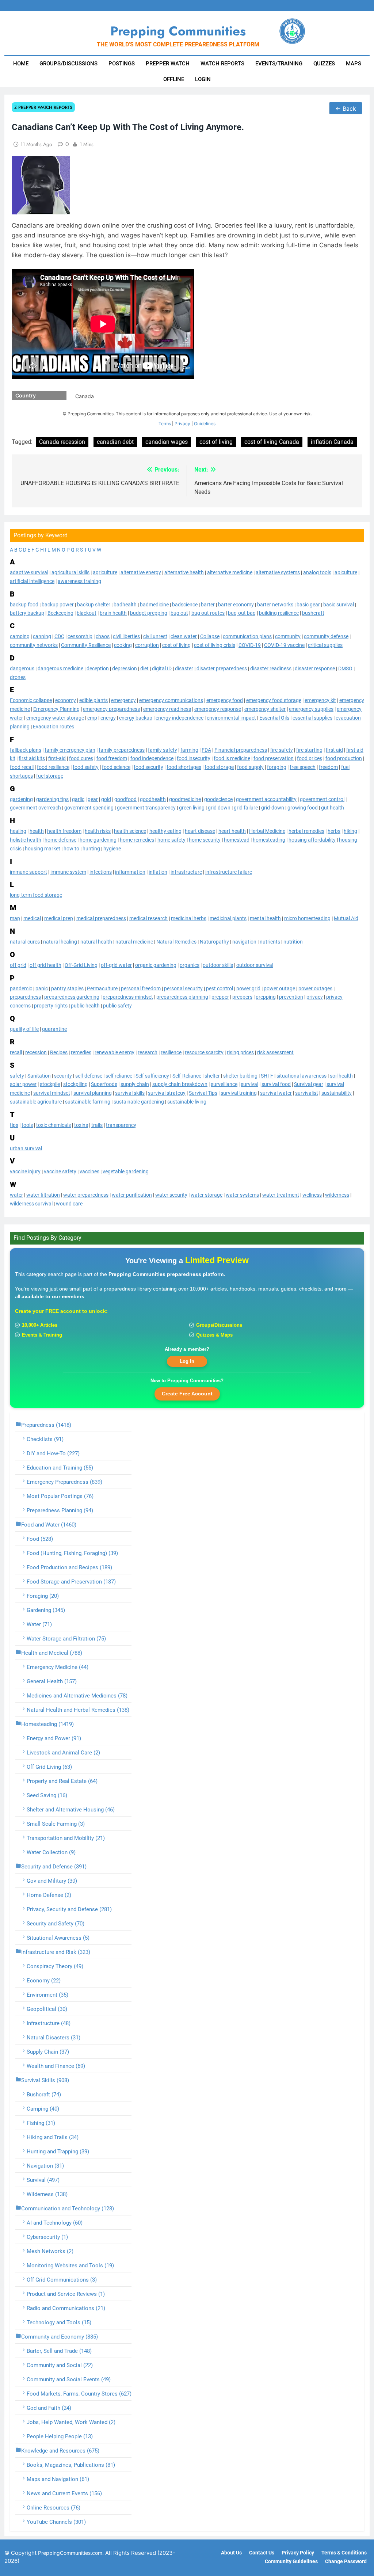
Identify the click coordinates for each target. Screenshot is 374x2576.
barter (208, 605)
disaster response (315, 668)
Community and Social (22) (60, 2365)
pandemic (21, 988)
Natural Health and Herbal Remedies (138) (78, 1710)
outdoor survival (255, 965)
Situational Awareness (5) (58, 1938)
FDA (206, 750)
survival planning (93, 1093)
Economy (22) (44, 1981)
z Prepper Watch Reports (43, 107)
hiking (350, 831)
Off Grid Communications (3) (62, 2280)
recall (16, 1052)
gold (106, 799)
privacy (315, 997)
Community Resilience (86, 645)
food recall (22, 767)
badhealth (125, 605)
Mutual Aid (346, 918)
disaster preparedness (222, 668)
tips (14, 1125)
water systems (242, 1195)
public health (85, 1006)
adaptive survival (29, 572)
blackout (87, 613)
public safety (117, 1006)
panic (42, 988)
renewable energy (115, 1052)
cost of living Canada (272, 442)
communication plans (247, 636)
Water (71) (39, 1624)
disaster (184, 668)
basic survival (339, 605)
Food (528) (40, 1539)
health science (130, 831)
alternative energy (141, 572)
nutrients (270, 942)
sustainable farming (88, 1102)
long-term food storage (36, 895)
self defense (89, 1076)
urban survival (26, 1148)
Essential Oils (274, 718)
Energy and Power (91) (54, 1738)
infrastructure (186, 872)
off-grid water (116, 965)
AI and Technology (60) (55, 2223)
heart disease (200, 831)
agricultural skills (70, 572)
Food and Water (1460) (49, 1525)
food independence (152, 758)
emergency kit (320, 700)
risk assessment (275, 1052)
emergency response (218, 709)
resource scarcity (204, 1052)
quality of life (24, 1029)
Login (203, 79)
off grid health (45, 965)
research (148, 1052)
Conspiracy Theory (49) (55, 1966)
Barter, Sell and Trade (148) (59, 2351)
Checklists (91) (45, 1439)
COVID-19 (250, 645)
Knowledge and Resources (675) (60, 2451)
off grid (18, 965)
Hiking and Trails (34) (53, 2137)
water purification (132, 1195)
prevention (291, 997)
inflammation (130, 872)
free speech (303, 767)
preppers (242, 997)
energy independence (180, 718)
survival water (276, 1093)
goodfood (125, 799)
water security (171, 1195)
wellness (312, 1195)
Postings (122, 64)
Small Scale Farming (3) (56, 1824)
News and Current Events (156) (64, 2493)
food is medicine (232, 758)
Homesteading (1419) (47, 1724)
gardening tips (52, 799)
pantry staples (67, 988)
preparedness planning (182, 997)
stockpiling (75, 1084)
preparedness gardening (72, 997)
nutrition (293, 942)
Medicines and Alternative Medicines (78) (77, 1696)
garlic (78, 799)
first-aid (57, 758)
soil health (341, 1076)
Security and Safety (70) (56, 1924)
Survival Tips (203, 1093)
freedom (328, 767)
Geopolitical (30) (47, 2009)
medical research (148, 918)
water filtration (43, 1195)
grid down (219, 808)
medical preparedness (101, 918)
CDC (59, 636)
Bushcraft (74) (44, 2095)
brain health (113, 613)
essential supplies (312, 718)
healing (18, 831)
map (15, 918)
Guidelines (205, 424)
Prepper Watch (168, 64)
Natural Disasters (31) (54, 2038)
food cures (81, 758)
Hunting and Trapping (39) (58, 2152)
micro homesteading (307, 918)
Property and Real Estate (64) (62, 1781)
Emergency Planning (56, 709)
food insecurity (194, 758)
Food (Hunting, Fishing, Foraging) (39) (72, 1553)
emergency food (225, 700)
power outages (315, 988)
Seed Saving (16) (47, 1795)
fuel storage (50, 776)
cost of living (176, 645)
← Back (346, 108)
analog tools (317, 572)
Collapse (210, 636)
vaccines (89, 1171)
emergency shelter (265, 709)
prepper (220, 997)
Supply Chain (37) (48, 2052)
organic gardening (156, 965)
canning (42, 636)
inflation (158, 872)
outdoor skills (218, 965)
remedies (81, 1052)
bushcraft (313, 613)
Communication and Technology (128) (68, 2209)
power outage (279, 988)
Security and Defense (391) (54, 1867)
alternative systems (278, 572)
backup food (24, 605)
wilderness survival (31, 1204)
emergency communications (171, 700)
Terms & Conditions (344, 2553)
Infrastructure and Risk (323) (56, 1952)
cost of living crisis (215, 645)
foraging (277, 767)
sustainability (337, 1093)
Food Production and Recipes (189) (69, 1567)
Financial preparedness (241, 750)
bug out (179, 613)
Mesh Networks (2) (50, 2251)
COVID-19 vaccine (284, 645)
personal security (183, 988)
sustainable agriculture (36, 1102)
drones (18, 677)
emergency (123, 700)
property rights (51, 1006)
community (288, 636)
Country (26, 395)
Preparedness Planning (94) (60, 1510)
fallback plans (26, 750)
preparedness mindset (128, 997)
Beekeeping (60, 613)
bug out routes (208, 613)
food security (148, 767)
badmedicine (154, 605)
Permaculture (102, 988)
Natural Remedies (176, 942)
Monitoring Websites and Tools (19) (70, 2266)
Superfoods (104, 1084)
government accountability (266, 799)
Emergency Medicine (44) (58, 1667)
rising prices (240, 1052)
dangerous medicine (60, 668)
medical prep (59, 918)
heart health (232, 831)
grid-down (273, 808)
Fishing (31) (41, 2123)
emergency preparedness (111, 709)
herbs (334, 831)
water (16, 1195)
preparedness (25, 997)
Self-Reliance (187, 1076)
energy (108, 718)
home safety (171, 840)
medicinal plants (228, 918)
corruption (147, 645)
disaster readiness (271, 668)
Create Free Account (187, 1394)
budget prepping (149, 613)
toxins (81, 1125)
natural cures (25, 942)
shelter (212, 1076)
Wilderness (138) (47, 2194)
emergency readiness (167, 709)
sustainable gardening (139, 1102)
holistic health (26, 840)
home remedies (137, 840)
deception (98, 668)
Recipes (59, 1052)
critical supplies (325, 645)
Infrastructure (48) (49, 2023)
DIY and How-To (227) (53, 1453)
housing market (43, 849)
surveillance (224, 1084)
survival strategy (167, 1093)
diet (144, 668)
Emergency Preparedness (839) (64, 1482)
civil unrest (155, 636)
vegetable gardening (126, 1171)
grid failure (246, 808)
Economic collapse (31, 700)
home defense (60, 840)
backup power (58, 605)
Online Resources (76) (54, 2508)
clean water (184, 636)
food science (116, 767)
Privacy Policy (298, 2553)
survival (249, 1084)
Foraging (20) (43, 1596)
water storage (207, 1195)
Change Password (346, 2562)
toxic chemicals (54, 1125)
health (37, 831)
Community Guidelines (291, 2562)
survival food (276, 1084)
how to (71, 849)
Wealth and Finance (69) (56, 2066)
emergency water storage (55, 718)
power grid (248, 988)
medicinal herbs (189, 918)
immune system (68, 872)
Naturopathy (214, 942)
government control (322, 799)
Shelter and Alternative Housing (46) (71, 1810)
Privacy (182, 424)
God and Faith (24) (49, 2408)
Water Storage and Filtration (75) (66, 1639)
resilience (171, 1052)
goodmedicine (185, 799)
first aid (334, 750)
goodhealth (153, 799)
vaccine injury (25, 1171)
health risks (98, 831)
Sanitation (39, 1076)
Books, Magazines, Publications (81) (71, 2465)
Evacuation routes (54, 727)
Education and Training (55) (60, 1468)
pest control (220, 988)
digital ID (162, 668)
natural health (96, 942)
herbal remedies (306, 831)
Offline (174, 79)
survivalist (307, 1093)
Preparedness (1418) (46, 1425)
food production (344, 758)
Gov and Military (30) (52, 1881)
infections (101, 872)
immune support (28, 872)
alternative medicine (230, 572)
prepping (266, 997)
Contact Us (262, 2553)
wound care (69, 1204)
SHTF (267, 1076)
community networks (34, 645)
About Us (231, 2553)
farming (189, 750)
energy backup (136, 718)
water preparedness (86, 1195)
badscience (185, 605)
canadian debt (115, 442)
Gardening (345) (46, 1610)
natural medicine (134, 942)
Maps (354, 64)
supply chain (135, 1084)
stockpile (50, 1084)
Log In (187, 1361)
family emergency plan (70, 750)
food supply (250, 767)
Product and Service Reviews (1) (66, 2294)
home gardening (98, 840)
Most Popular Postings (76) (60, 1496)
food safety (86, 767)
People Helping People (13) (60, 2436)
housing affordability (312, 840)
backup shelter (94, 605)
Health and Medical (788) (52, 1653)
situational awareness (302, 1076)
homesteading (269, 840)
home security (205, 840)
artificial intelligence (32, 581)
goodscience (218, 799)
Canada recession (62, 442)
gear (93, 799)
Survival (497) (43, 2180)
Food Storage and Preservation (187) (71, 1582)
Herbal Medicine (267, 831)
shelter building (240, 1076)
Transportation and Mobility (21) (66, 1838)
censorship (80, 636)
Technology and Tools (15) (59, 2322)
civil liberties (126, 636)
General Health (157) (52, 1681)
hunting (91, 849)
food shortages (184, 767)
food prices (310, 758)
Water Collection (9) (51, 1852)
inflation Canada (332, 442)
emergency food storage (274, 700)
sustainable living (187, 1102)
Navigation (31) (45, 2166)
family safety (163, 750)
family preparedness (122, 750)
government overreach (35, 808)
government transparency (146, 808)
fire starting (309, 750)
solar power (23, 1084)
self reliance (119, 1076)
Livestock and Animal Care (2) (63, 1753)
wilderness (337, 1195)
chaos (103, 636)
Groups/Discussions (68, 64)
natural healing (60, 942)
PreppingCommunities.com (70, 2553)
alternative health (184, 572)
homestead (237, 840)
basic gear (308, 605)
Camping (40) (43, 2109)
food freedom (112, 758)
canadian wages (167, 442)
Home (21, 64)
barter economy (236, 605)
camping (20, 636)
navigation (244, 942)
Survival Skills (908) (45, 2080)
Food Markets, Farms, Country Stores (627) (79, 2394)
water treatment (281, 1195)
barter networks (275, 605)
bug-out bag (242, 613)
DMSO (345, 668)
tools (27, 1125)
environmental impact (231, 718)
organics (190, 965)
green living (192, 808)
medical (32, 918)
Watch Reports (222, 64)
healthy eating (165, 831)
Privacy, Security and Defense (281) (69, 1909)
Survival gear (309, 1084)
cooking (123, 645)
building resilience (279, 613)
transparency (121, 1125)
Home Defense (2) (49, 1895)
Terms (165, 424)
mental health (265, 918)
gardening (21, 799)
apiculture (346, 572)
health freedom (64, 831)
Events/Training (279, 64)
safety (17, 1076)
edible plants (93, 700)
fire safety (282, 750)
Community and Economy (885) (60, 2337)
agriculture (105, 572)
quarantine (54, 1029)
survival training (239, 1093)
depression (125, 668)
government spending (89, 808)
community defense (326, 636)
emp (92, 718)
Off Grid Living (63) (49, 1767)
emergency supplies (311, 709)
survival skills (130, 1093)
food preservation (274, 758)
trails (97, 1125)
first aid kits (32, 758)
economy (66, 700)
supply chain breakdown (180, 1084)
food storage (219, 767)
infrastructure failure (229, 872)
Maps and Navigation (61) (58, 2479)
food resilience (53, 767)
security (63, 1076)
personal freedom (141, 988)
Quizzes (324, 64)
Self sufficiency (152, 1076)
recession (36, 1052)
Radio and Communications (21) (66, 2308)
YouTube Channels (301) (56, 2522)
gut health (333, 808)
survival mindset (52, 1093)
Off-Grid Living (81, 965)
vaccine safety (60, 1171)
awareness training (79, 581)
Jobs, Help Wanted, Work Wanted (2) (71, 2422)
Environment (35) (47, 1995)
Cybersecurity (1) (47, 2237)
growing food (303, 808)
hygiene (112, 849)
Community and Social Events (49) (69, 2379)
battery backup (27, 613)
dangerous (22, 668)
